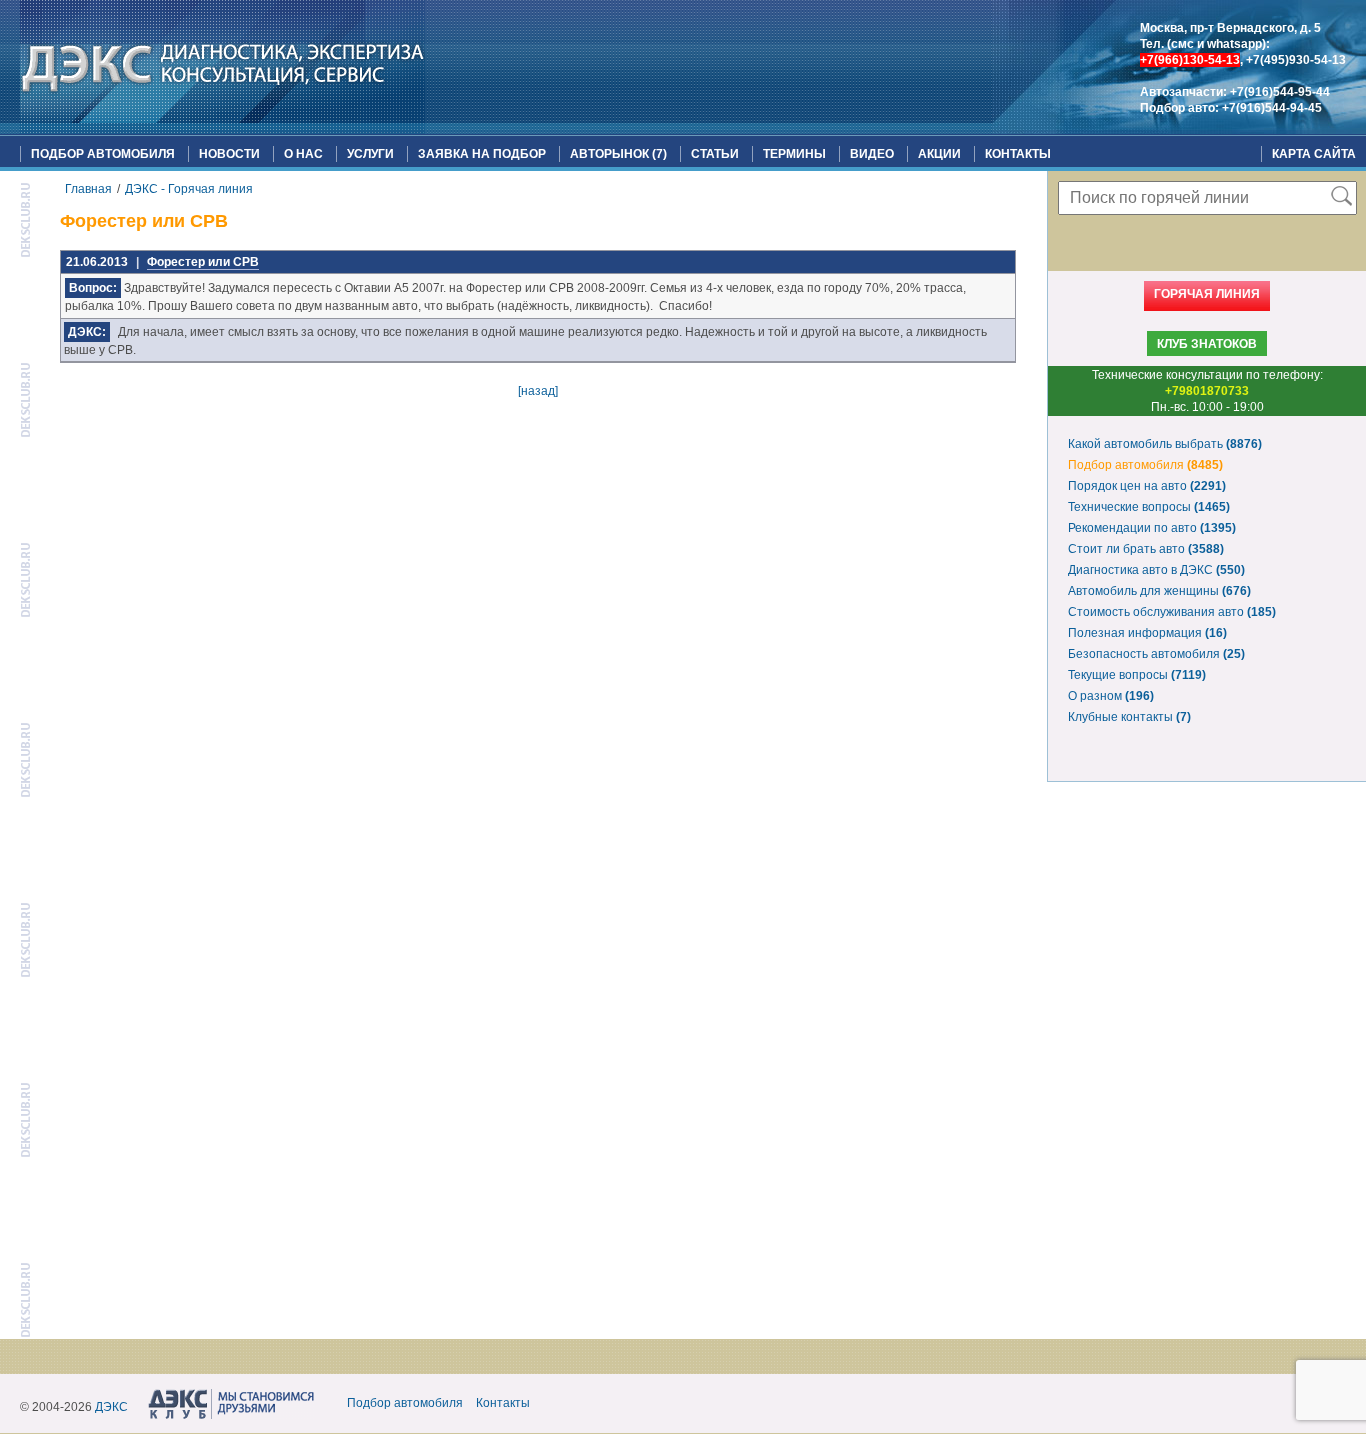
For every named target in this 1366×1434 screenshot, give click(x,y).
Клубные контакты (1129, 717)
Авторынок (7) (618, 154)
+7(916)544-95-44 (1280, 92)
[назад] (538, 391)
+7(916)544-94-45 (1272, 108)
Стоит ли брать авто (1146, 549)
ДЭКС (111, 1407)
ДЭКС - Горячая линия (189, 189)
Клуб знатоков (1207, 344)
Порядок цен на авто (1147, 486)
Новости (229, 154)
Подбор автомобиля (103, 154)
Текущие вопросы (1137, 675)
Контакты (1018, 154)
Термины (794, 154)
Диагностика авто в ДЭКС (1156, 570)
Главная (88, 189)
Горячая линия (1207, 294)
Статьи (715, 154)
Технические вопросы (1149, 507)
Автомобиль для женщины (1159, 591)
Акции (939, 154)
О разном (1111, 696)
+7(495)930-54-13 (1296, 60)
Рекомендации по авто (1152, 528)
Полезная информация (1147, 633)
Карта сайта (1314, 154)
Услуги (370, 154)
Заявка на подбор (482, 154)
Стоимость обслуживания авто (1172, 612)
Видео (872, 154)
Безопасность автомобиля (1156, 654)
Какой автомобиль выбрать (1165, 444)
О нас (303, 154)
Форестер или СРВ (203, 262)
